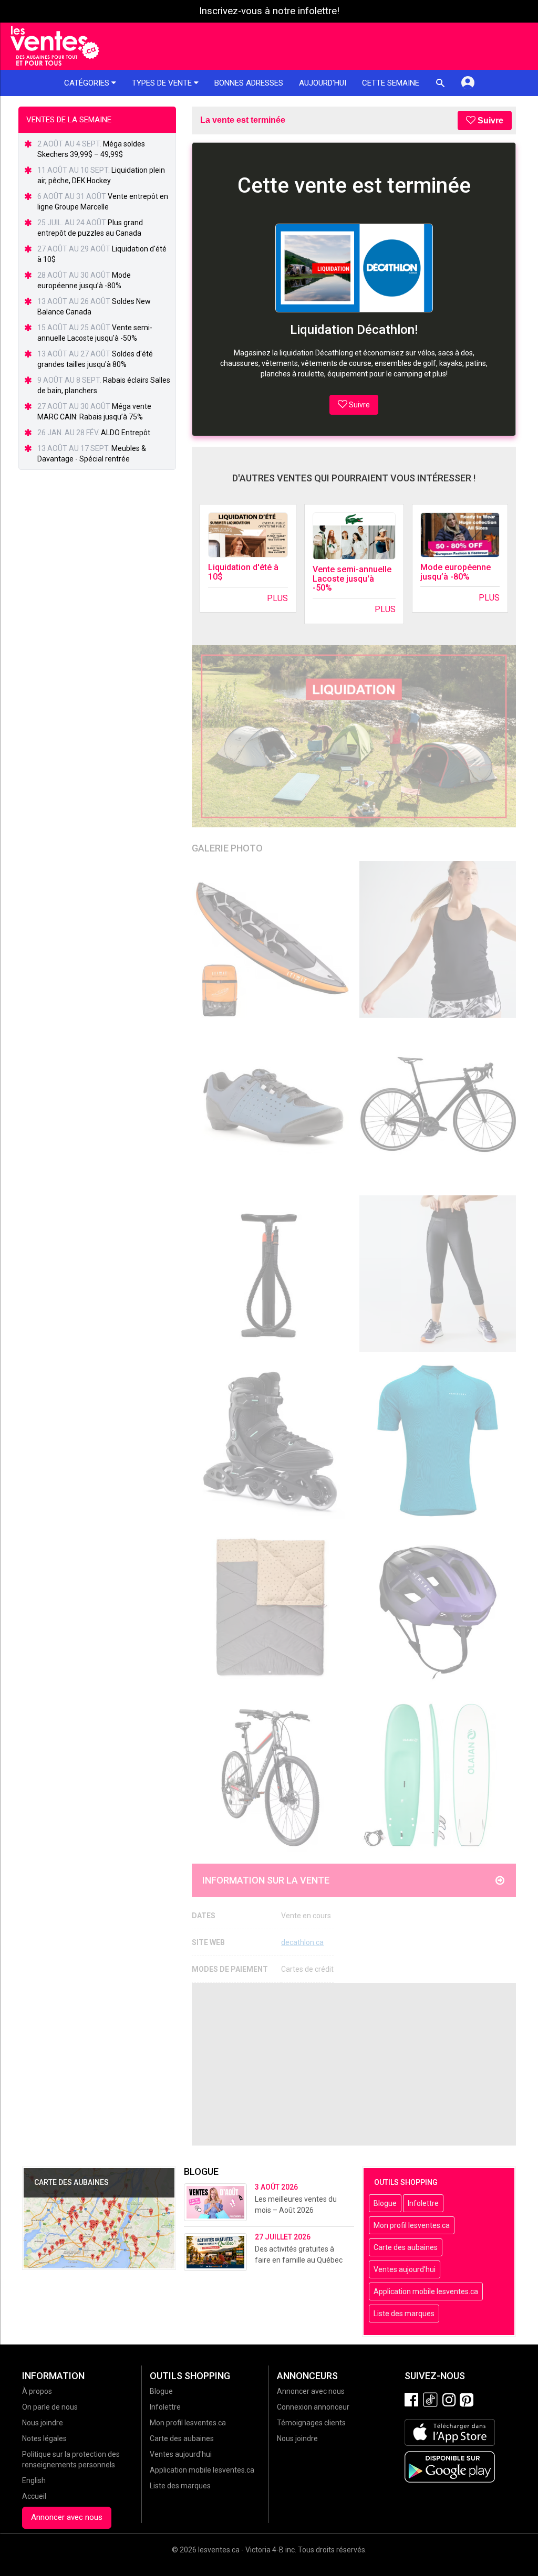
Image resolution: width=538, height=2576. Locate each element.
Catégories (88, 83)
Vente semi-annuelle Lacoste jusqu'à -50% (352, 579)
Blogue (385, 2203)
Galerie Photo (227, 848)
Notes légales (44, 2438)
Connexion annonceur (313, 2407)
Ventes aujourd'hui (405, 2269)
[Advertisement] (354, 2064)
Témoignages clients (311, 2423)
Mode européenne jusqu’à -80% (456, 572)
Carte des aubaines (406, 2247)
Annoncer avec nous (67, 2517)
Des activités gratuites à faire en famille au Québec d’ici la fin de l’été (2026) (299, 2260)
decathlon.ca (302, 1942)
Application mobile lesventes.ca (426, 2291)
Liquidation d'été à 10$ (243, 572)
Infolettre (423, 2203)
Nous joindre (43, 2423)
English (34, 2480)
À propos (37, 2391)
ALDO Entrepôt (126, 433)
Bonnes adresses (249, 83)
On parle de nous (50, 2407)
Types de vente (163, 83)
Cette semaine (391, 83)
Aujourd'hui (323, 83)
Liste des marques (404, 2314)
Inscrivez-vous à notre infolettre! (269, 11)
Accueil (34, 2496)
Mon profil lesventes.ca (412, 2225)
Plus (277, 598)
